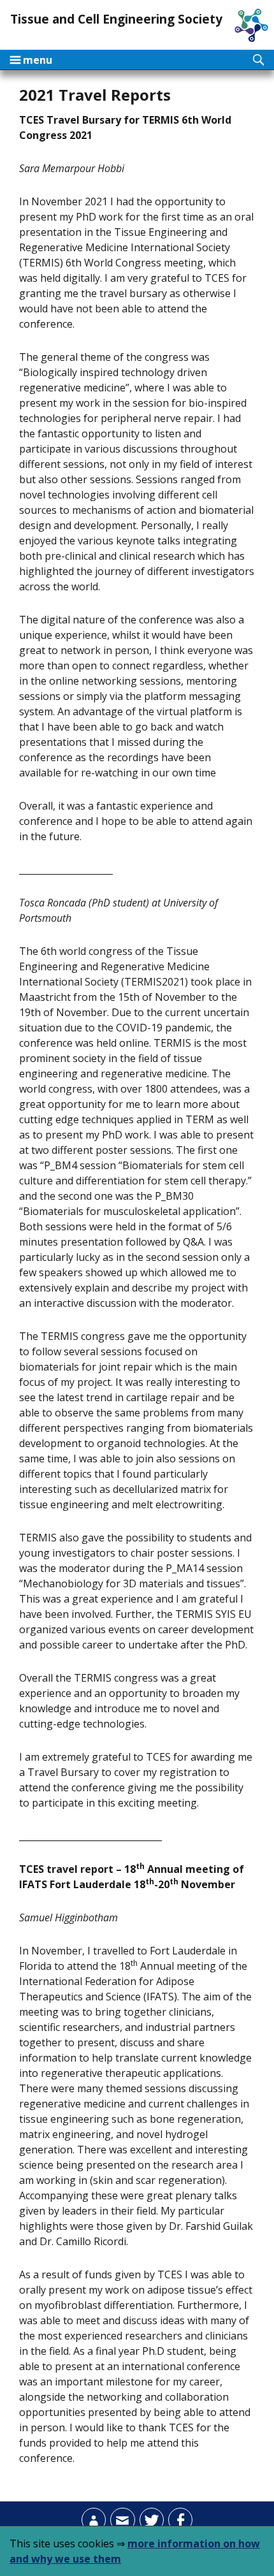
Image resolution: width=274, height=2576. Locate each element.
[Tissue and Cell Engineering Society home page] (251, 25)
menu (31, 60)
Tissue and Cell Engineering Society (116, 19)
